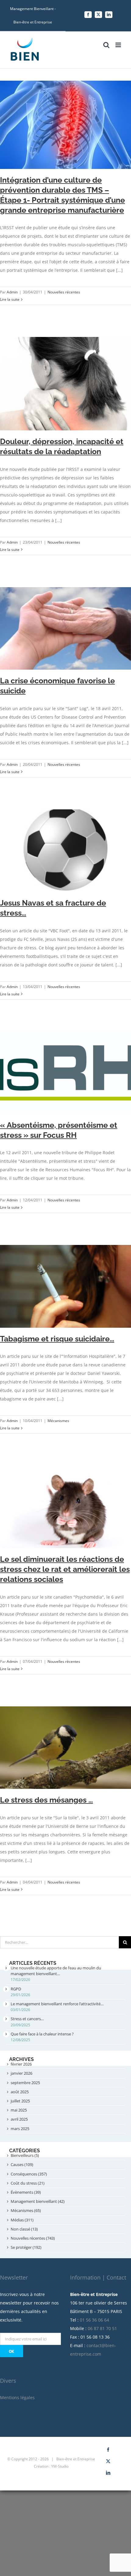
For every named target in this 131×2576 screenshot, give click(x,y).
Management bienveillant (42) (38, 2201)
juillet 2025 (20, 2101)
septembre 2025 (25, 2083)
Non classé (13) (24, 2229)
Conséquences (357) (29, 2174)
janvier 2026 (21, 2073)
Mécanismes (58, 1421)
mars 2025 (20, 2129)
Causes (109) (22, 2164)
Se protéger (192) (26, 2247)
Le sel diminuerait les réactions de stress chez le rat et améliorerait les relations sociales (65, 1569)
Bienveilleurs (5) (25, 2155)
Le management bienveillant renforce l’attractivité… (57, 2004)
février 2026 (21, 2064)
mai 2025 (19, 2110)
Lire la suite (10, 299)
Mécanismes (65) (26, 2210)
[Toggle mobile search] (106, 45)
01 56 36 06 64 (94, 2320)
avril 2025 (19, 2119)
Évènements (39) (26, 2192)
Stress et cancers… (27, 2019)
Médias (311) (22, 2220)
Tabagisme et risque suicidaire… (57, 1339)
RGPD (16, 1989)
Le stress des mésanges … (46, 1800)
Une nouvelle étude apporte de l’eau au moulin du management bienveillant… (56, 1971)
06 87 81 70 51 (102, 2328)
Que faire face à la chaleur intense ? (42, 2034)
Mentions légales (17, 2397)
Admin (12, 292)
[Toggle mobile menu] (119, 45)
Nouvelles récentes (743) (33, 2238)
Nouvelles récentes (64, 292)
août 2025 (20, 2092)
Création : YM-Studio (51, 2466)
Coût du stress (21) (28, 2183)
